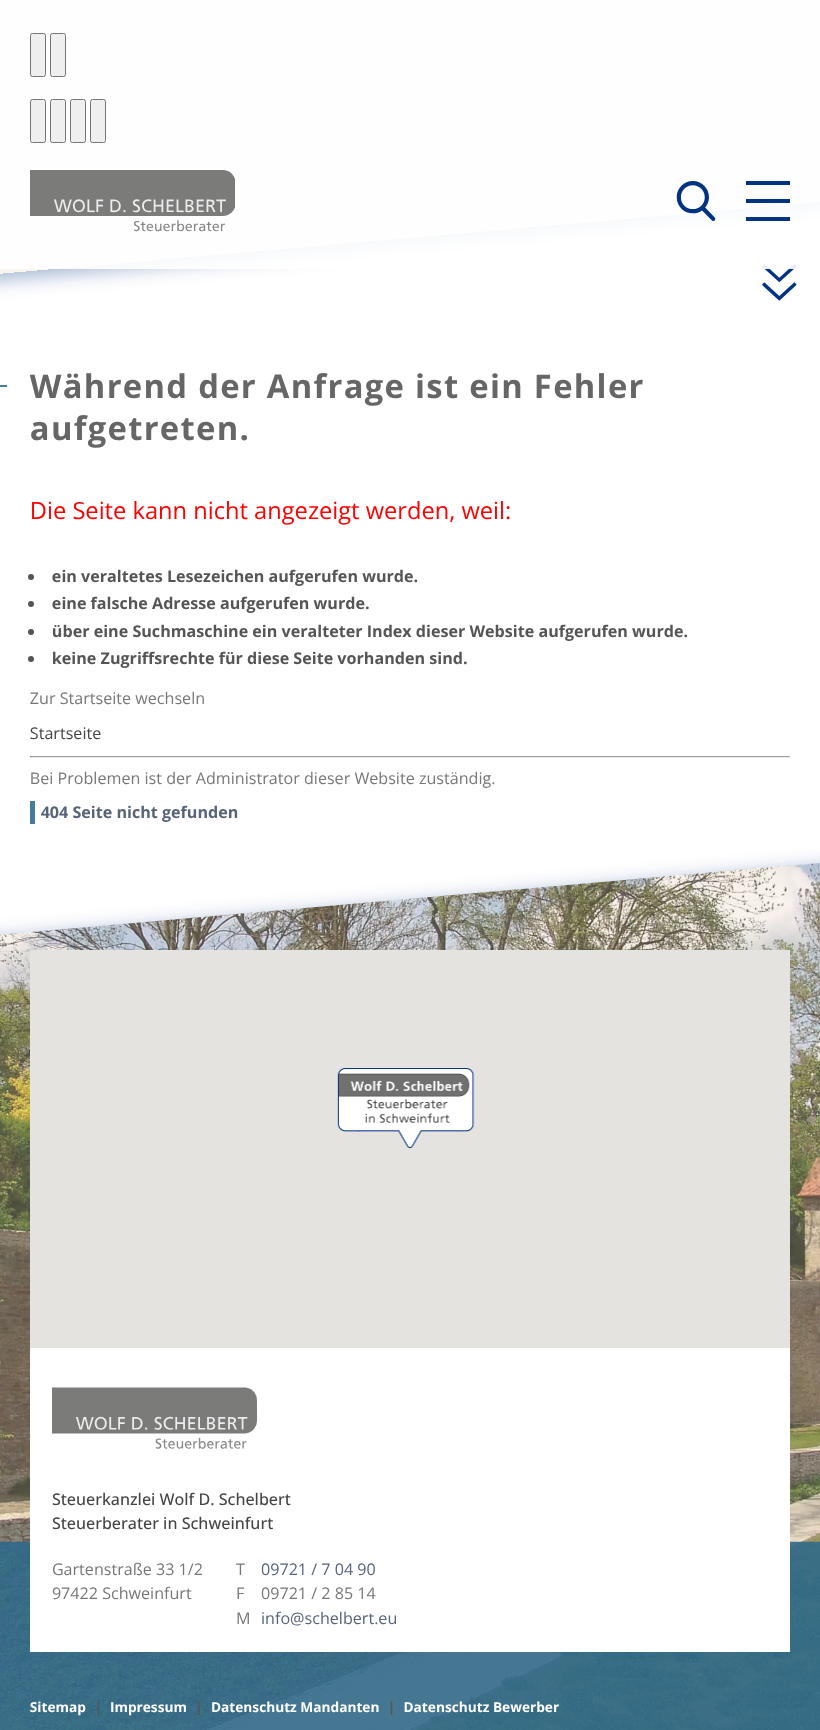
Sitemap (58, 1707)
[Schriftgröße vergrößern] (58, 121)
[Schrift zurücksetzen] (98, 121)
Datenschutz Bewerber (481, 1707)
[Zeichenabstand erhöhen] (78, 121)
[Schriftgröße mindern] (38, 121)
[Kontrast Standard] (38, 55)
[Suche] (696, 201)
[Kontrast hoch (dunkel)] (58, 55)
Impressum (148, 1707)
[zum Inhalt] (768, 282)
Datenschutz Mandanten (295, 1707)
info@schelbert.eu (329, 1618)
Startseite (65, 733)
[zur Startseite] (133, 200)
